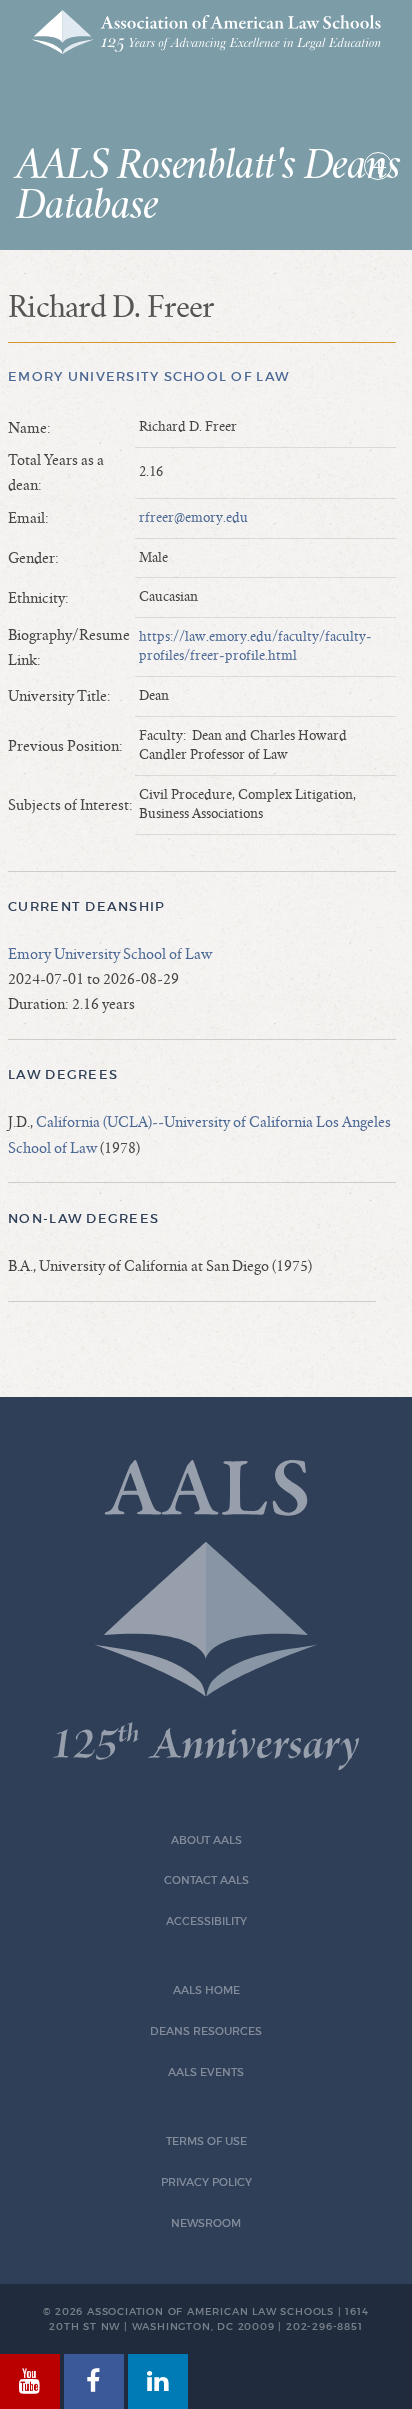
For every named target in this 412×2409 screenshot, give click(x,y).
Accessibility (206, 1921)
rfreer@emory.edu (193, 518)
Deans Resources (206, 2031)
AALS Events (206, 2072)
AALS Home (206, 1990)
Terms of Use (206, 2141)
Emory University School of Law (148, 376)
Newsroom (206, 2223)
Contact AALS (206, 1880)
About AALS (206, 1840)
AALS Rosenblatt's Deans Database (207, 186)
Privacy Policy (206, 2182)
